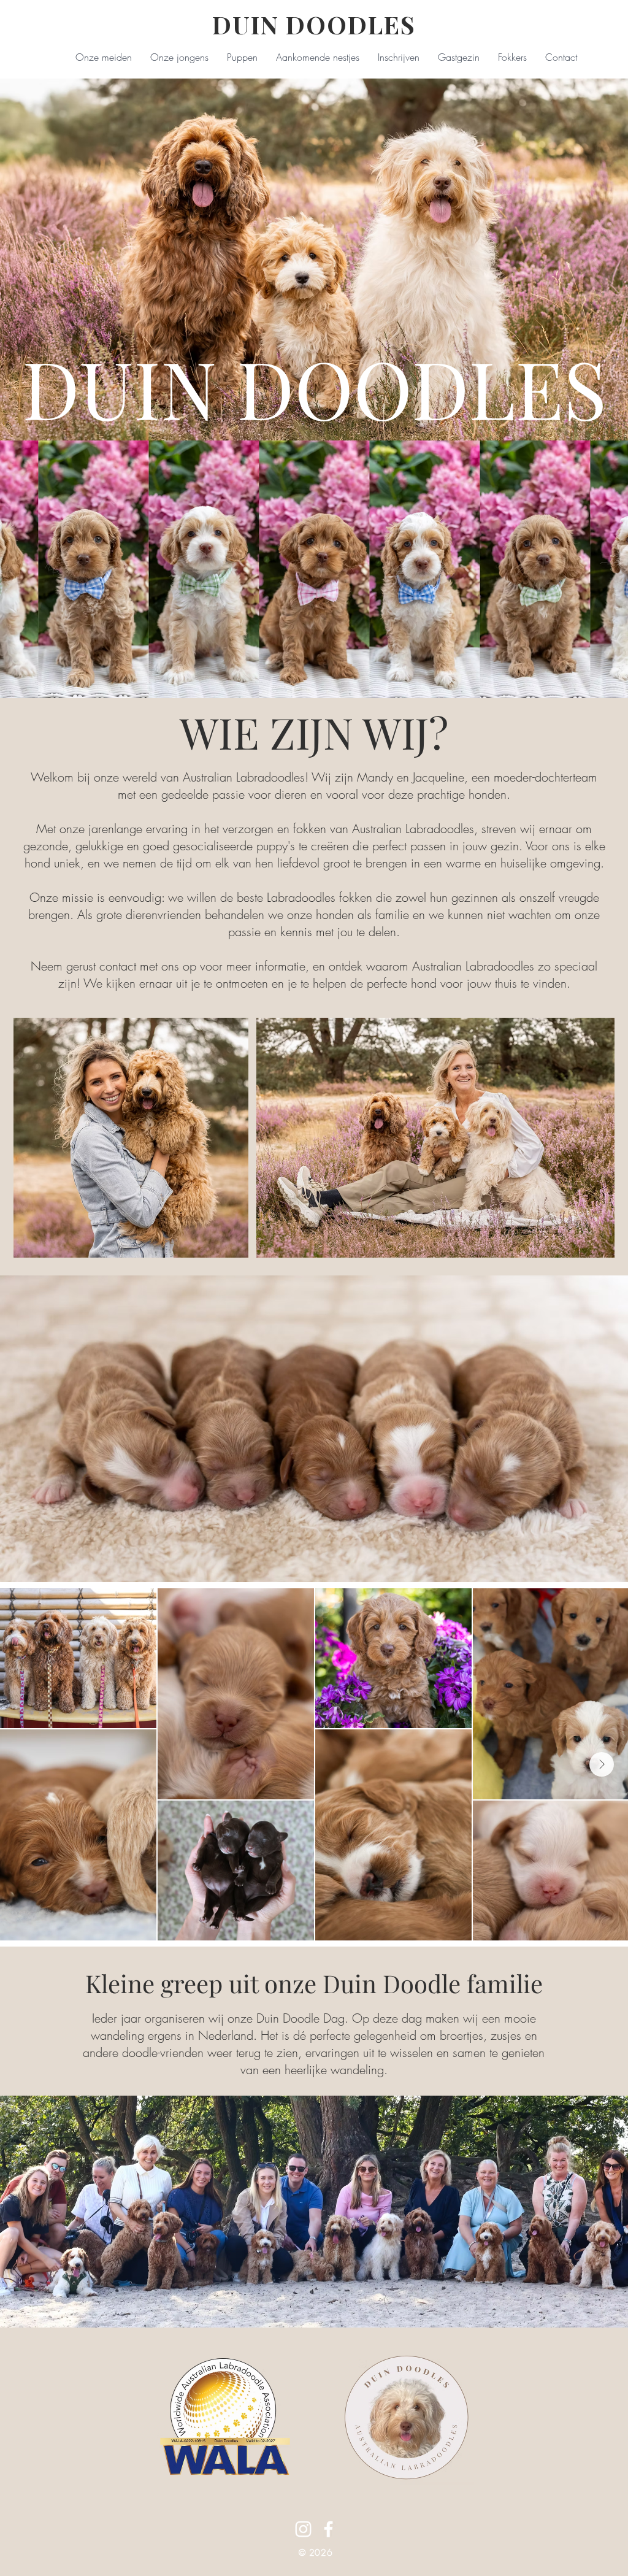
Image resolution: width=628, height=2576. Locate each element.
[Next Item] (602, 1764)
